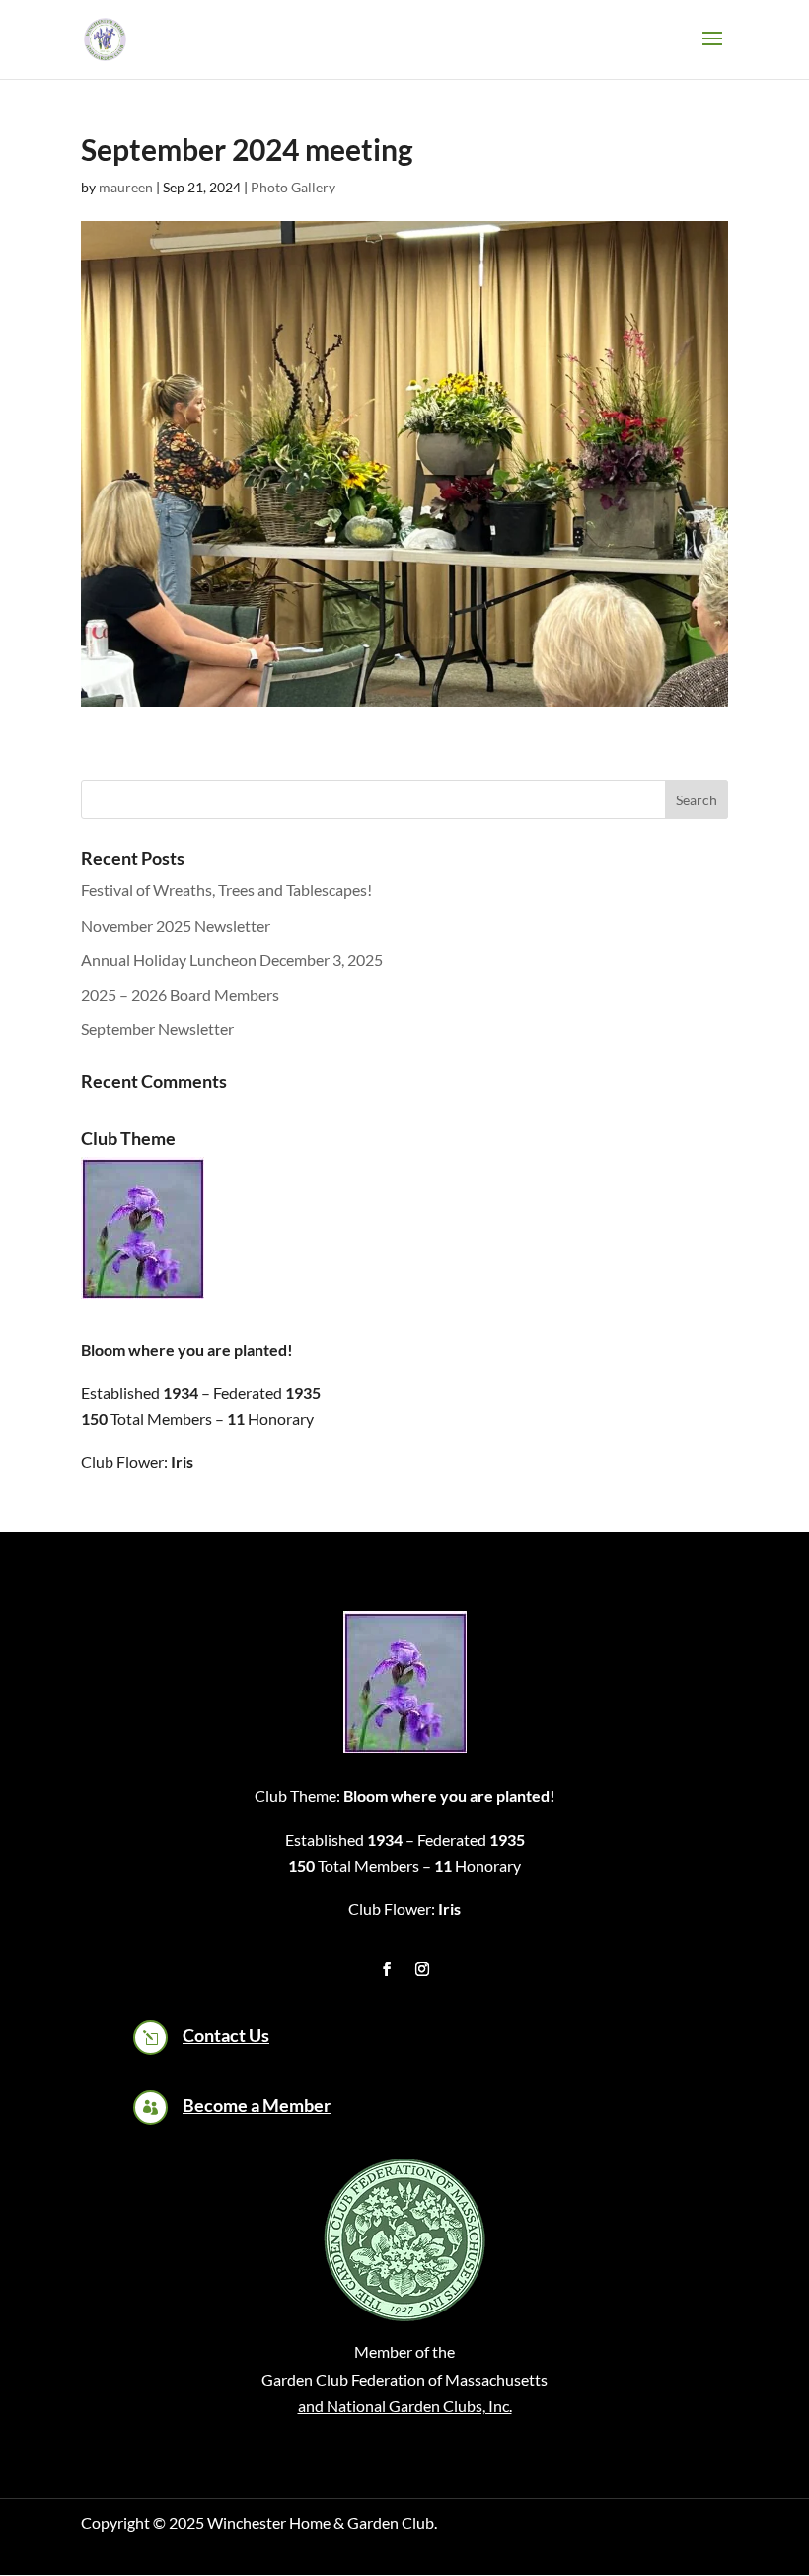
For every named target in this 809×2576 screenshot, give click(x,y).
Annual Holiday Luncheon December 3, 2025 (232, 960)
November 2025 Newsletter (176, 925)
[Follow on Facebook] (387, 1969)
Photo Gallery (293, 187)
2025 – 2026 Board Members (180, 994)
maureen (126, 187)
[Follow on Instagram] (422, 1969)
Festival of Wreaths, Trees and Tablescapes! (226, 890)
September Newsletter (157, 1029)
